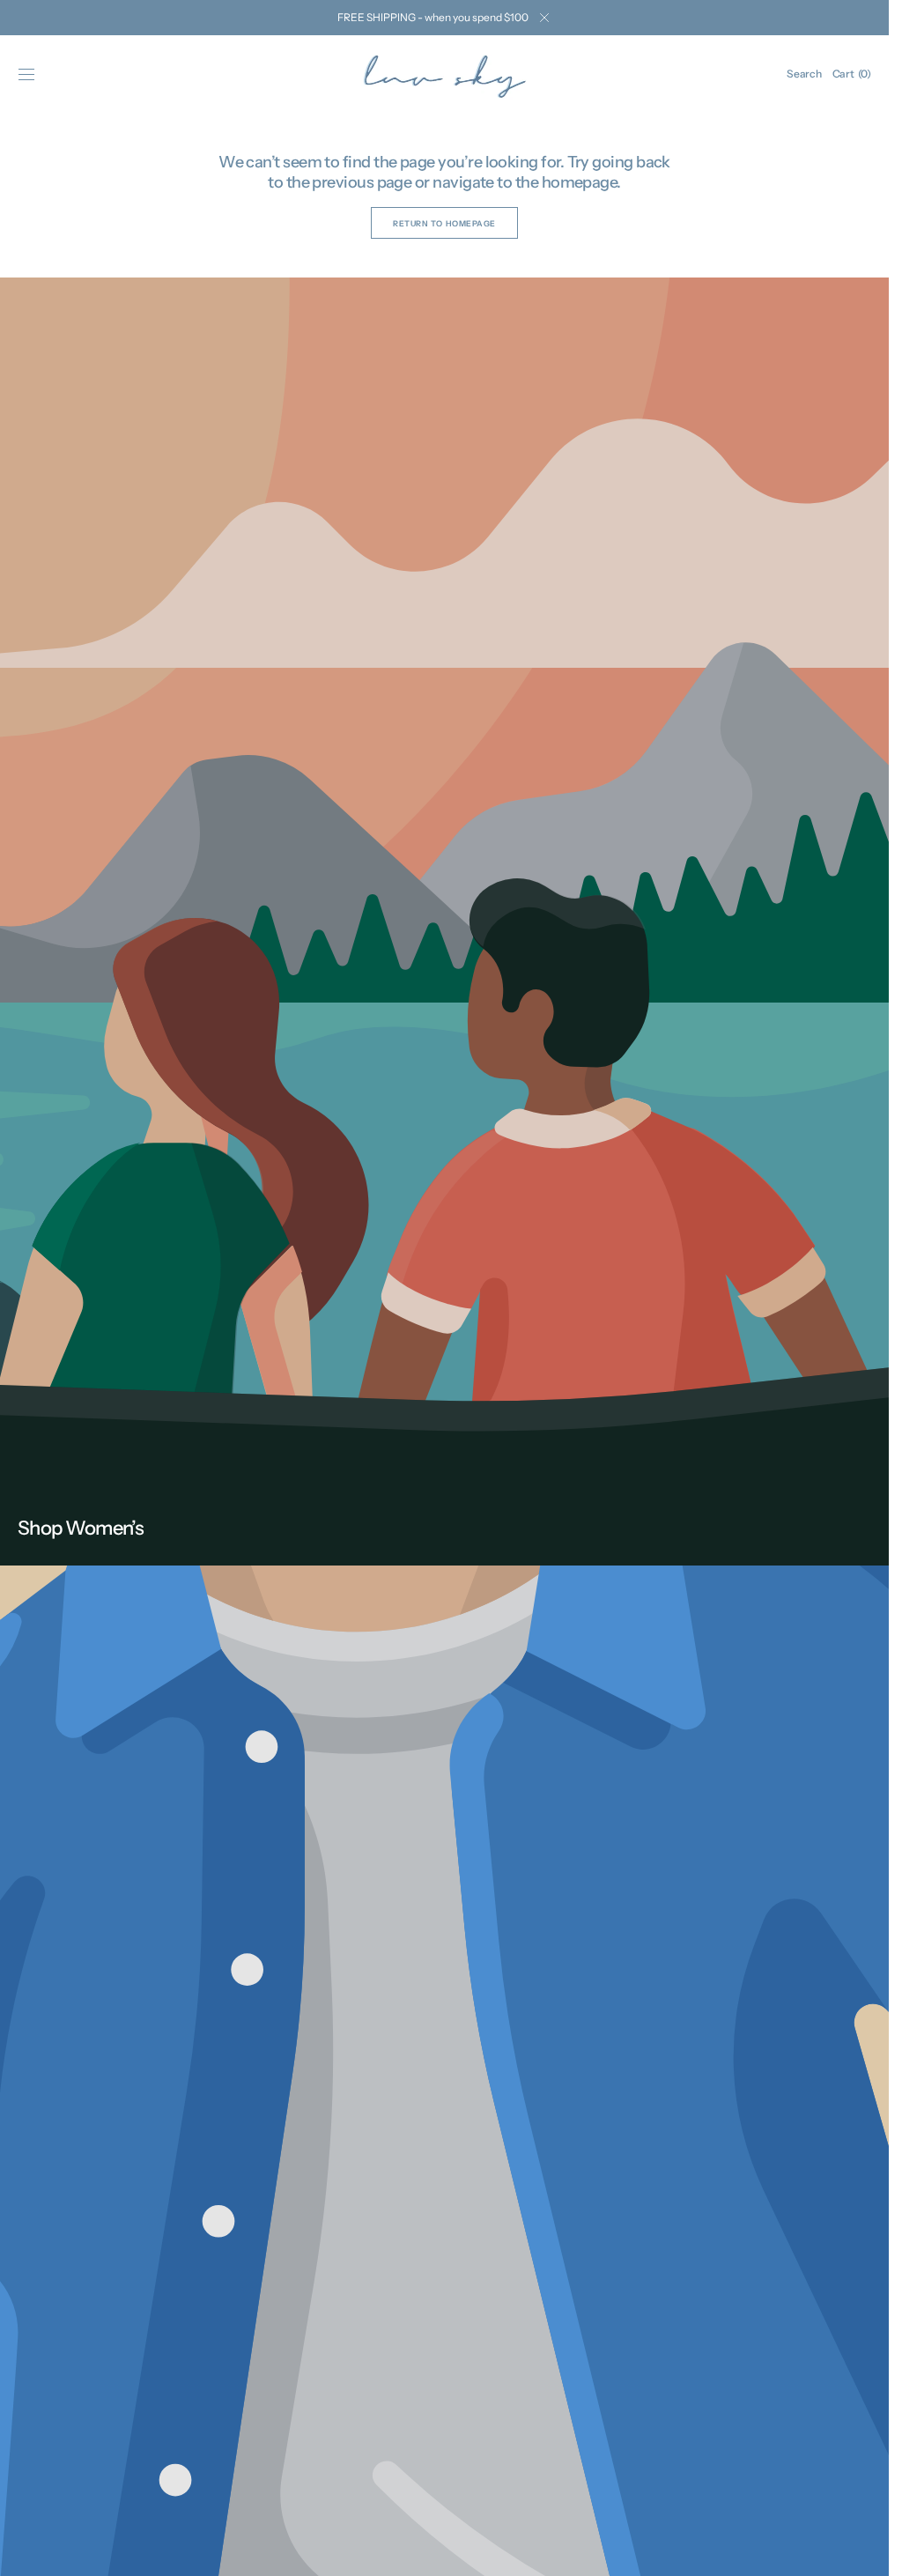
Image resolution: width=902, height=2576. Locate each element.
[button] (26, 74)
